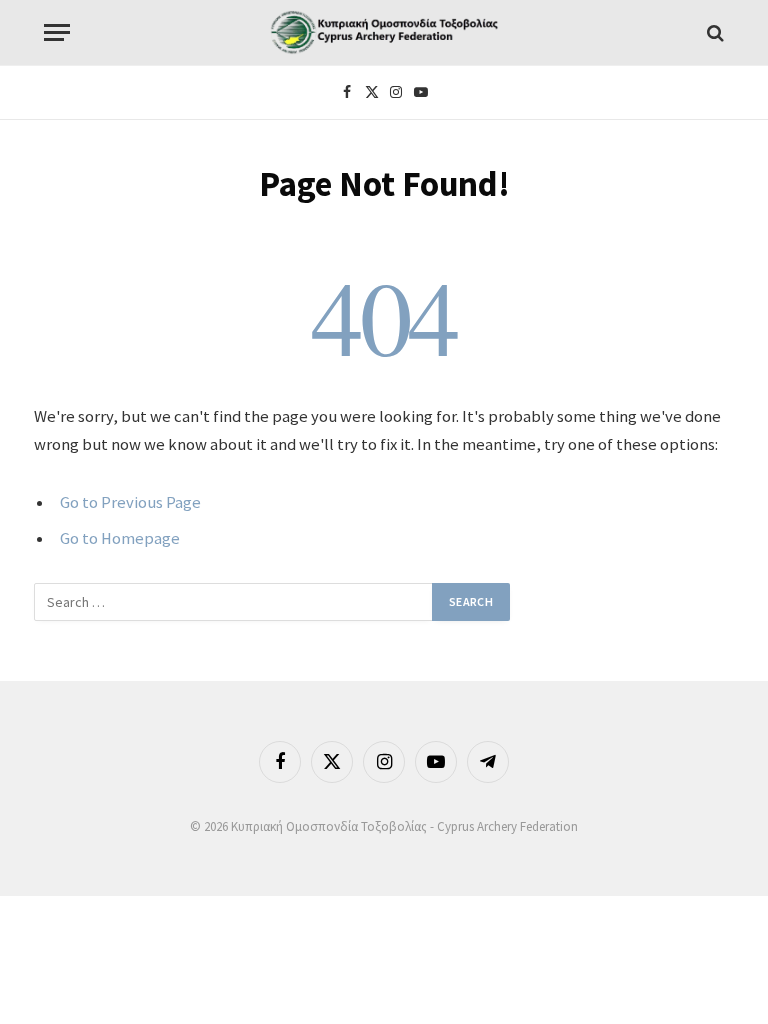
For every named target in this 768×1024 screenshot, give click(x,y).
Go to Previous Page (130, 502)
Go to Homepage (120, 538)
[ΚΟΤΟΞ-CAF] (384, 32)
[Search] (713, 32)
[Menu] (57, 32)
